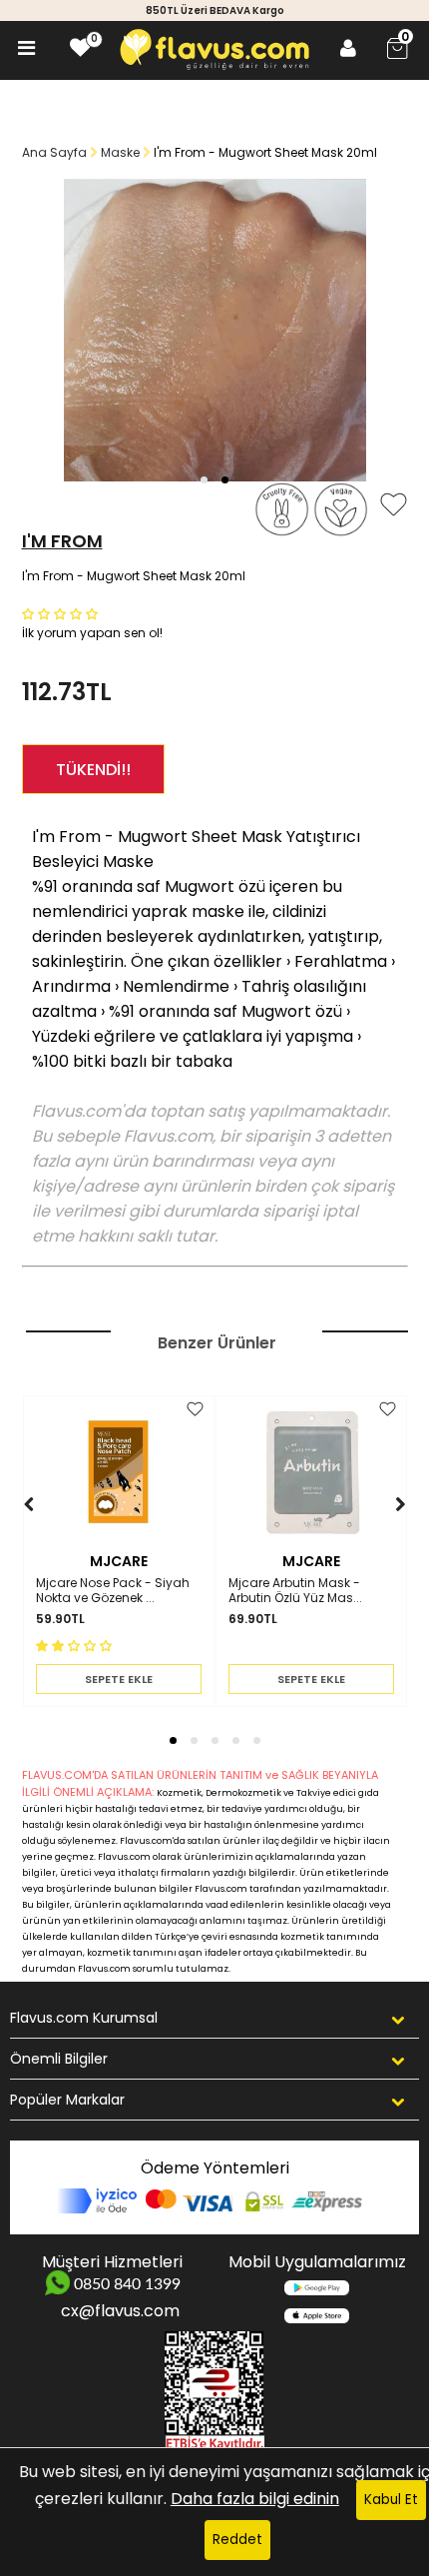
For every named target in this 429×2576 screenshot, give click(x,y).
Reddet (237, 2540)
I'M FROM (62, 541)
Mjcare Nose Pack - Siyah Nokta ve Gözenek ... (113, 1591)
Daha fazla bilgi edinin (255, 2499)
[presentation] (9, 1535)
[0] (80, 48)
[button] (204, 480)
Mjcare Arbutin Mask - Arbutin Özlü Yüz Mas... (295, 1591)
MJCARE (119, 1561)
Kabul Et (391, 2500)
